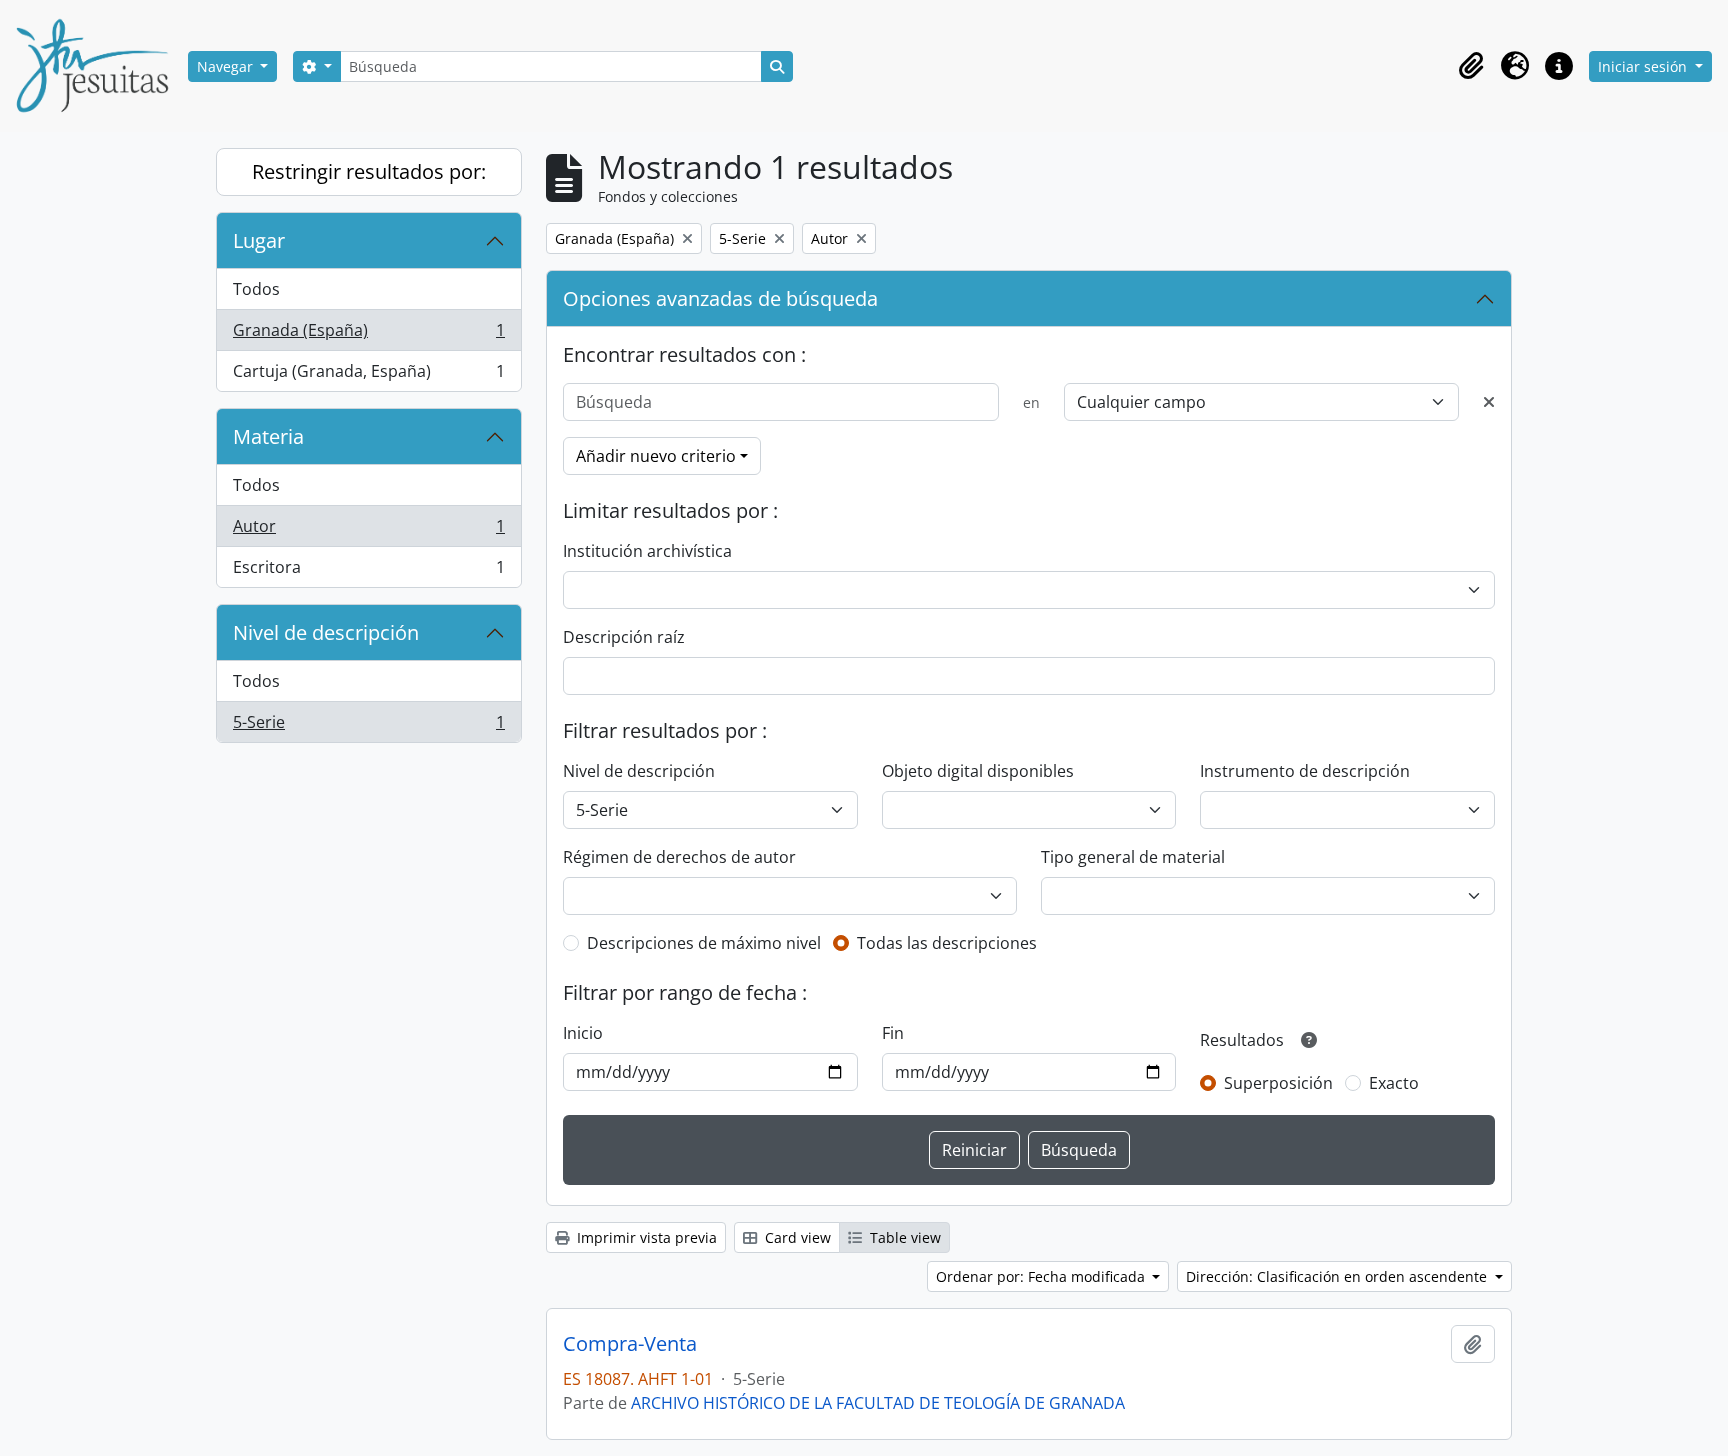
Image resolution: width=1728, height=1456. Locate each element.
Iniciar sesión (1644, 66)
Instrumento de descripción (1305, 771)
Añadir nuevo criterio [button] (656, 456)
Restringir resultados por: (369, 171)
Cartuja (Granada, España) (368, 375)
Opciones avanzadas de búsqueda (720, 298)
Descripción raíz (624, 637)
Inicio (583, 1033)
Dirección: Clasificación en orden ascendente (1338, 1276)
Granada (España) (368, 335)
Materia (268, 436)
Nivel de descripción (326, 632)
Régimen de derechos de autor (679, 857)
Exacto (1394, 1083)
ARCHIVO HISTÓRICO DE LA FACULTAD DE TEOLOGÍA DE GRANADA (878, 1403)
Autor (368, 531)
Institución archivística (647, 551)
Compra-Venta (630, 1344)
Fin (893, 1033)
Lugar (259, 240)
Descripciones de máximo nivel (704, 943)
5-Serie (368, 726)
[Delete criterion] (1489, 402)
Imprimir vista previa (645, 1237)
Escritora (368, 571)
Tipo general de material (1133, 857)
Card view (796, 1237)
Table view (903, 1237)
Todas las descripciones (947, 943)
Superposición (1278, 1083)
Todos (256, 289)
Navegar (227, 66)
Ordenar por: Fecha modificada (1042, 1276)
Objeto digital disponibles (978, 771)
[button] (1471, 66)
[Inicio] (100, 66)
